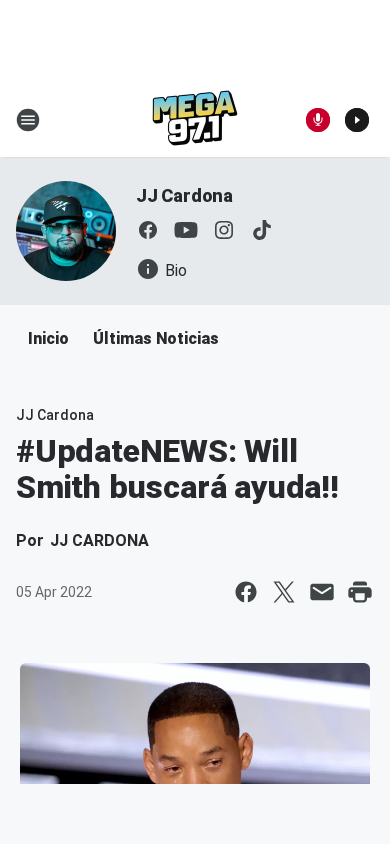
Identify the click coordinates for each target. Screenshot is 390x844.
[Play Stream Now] (357, 120)
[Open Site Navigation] (28, 120)
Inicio (48, 338)
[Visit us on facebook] (148, 230)
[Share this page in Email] (322, 592)
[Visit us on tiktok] (262, 230)
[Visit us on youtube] (186, 230)
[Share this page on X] (284, 592)
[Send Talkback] (318, 120)
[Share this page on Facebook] (246, 592)
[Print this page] (360, 592)
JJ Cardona (184, 195)
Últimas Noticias (156, 338)
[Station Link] (195, 120)
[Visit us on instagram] (224, 230)
